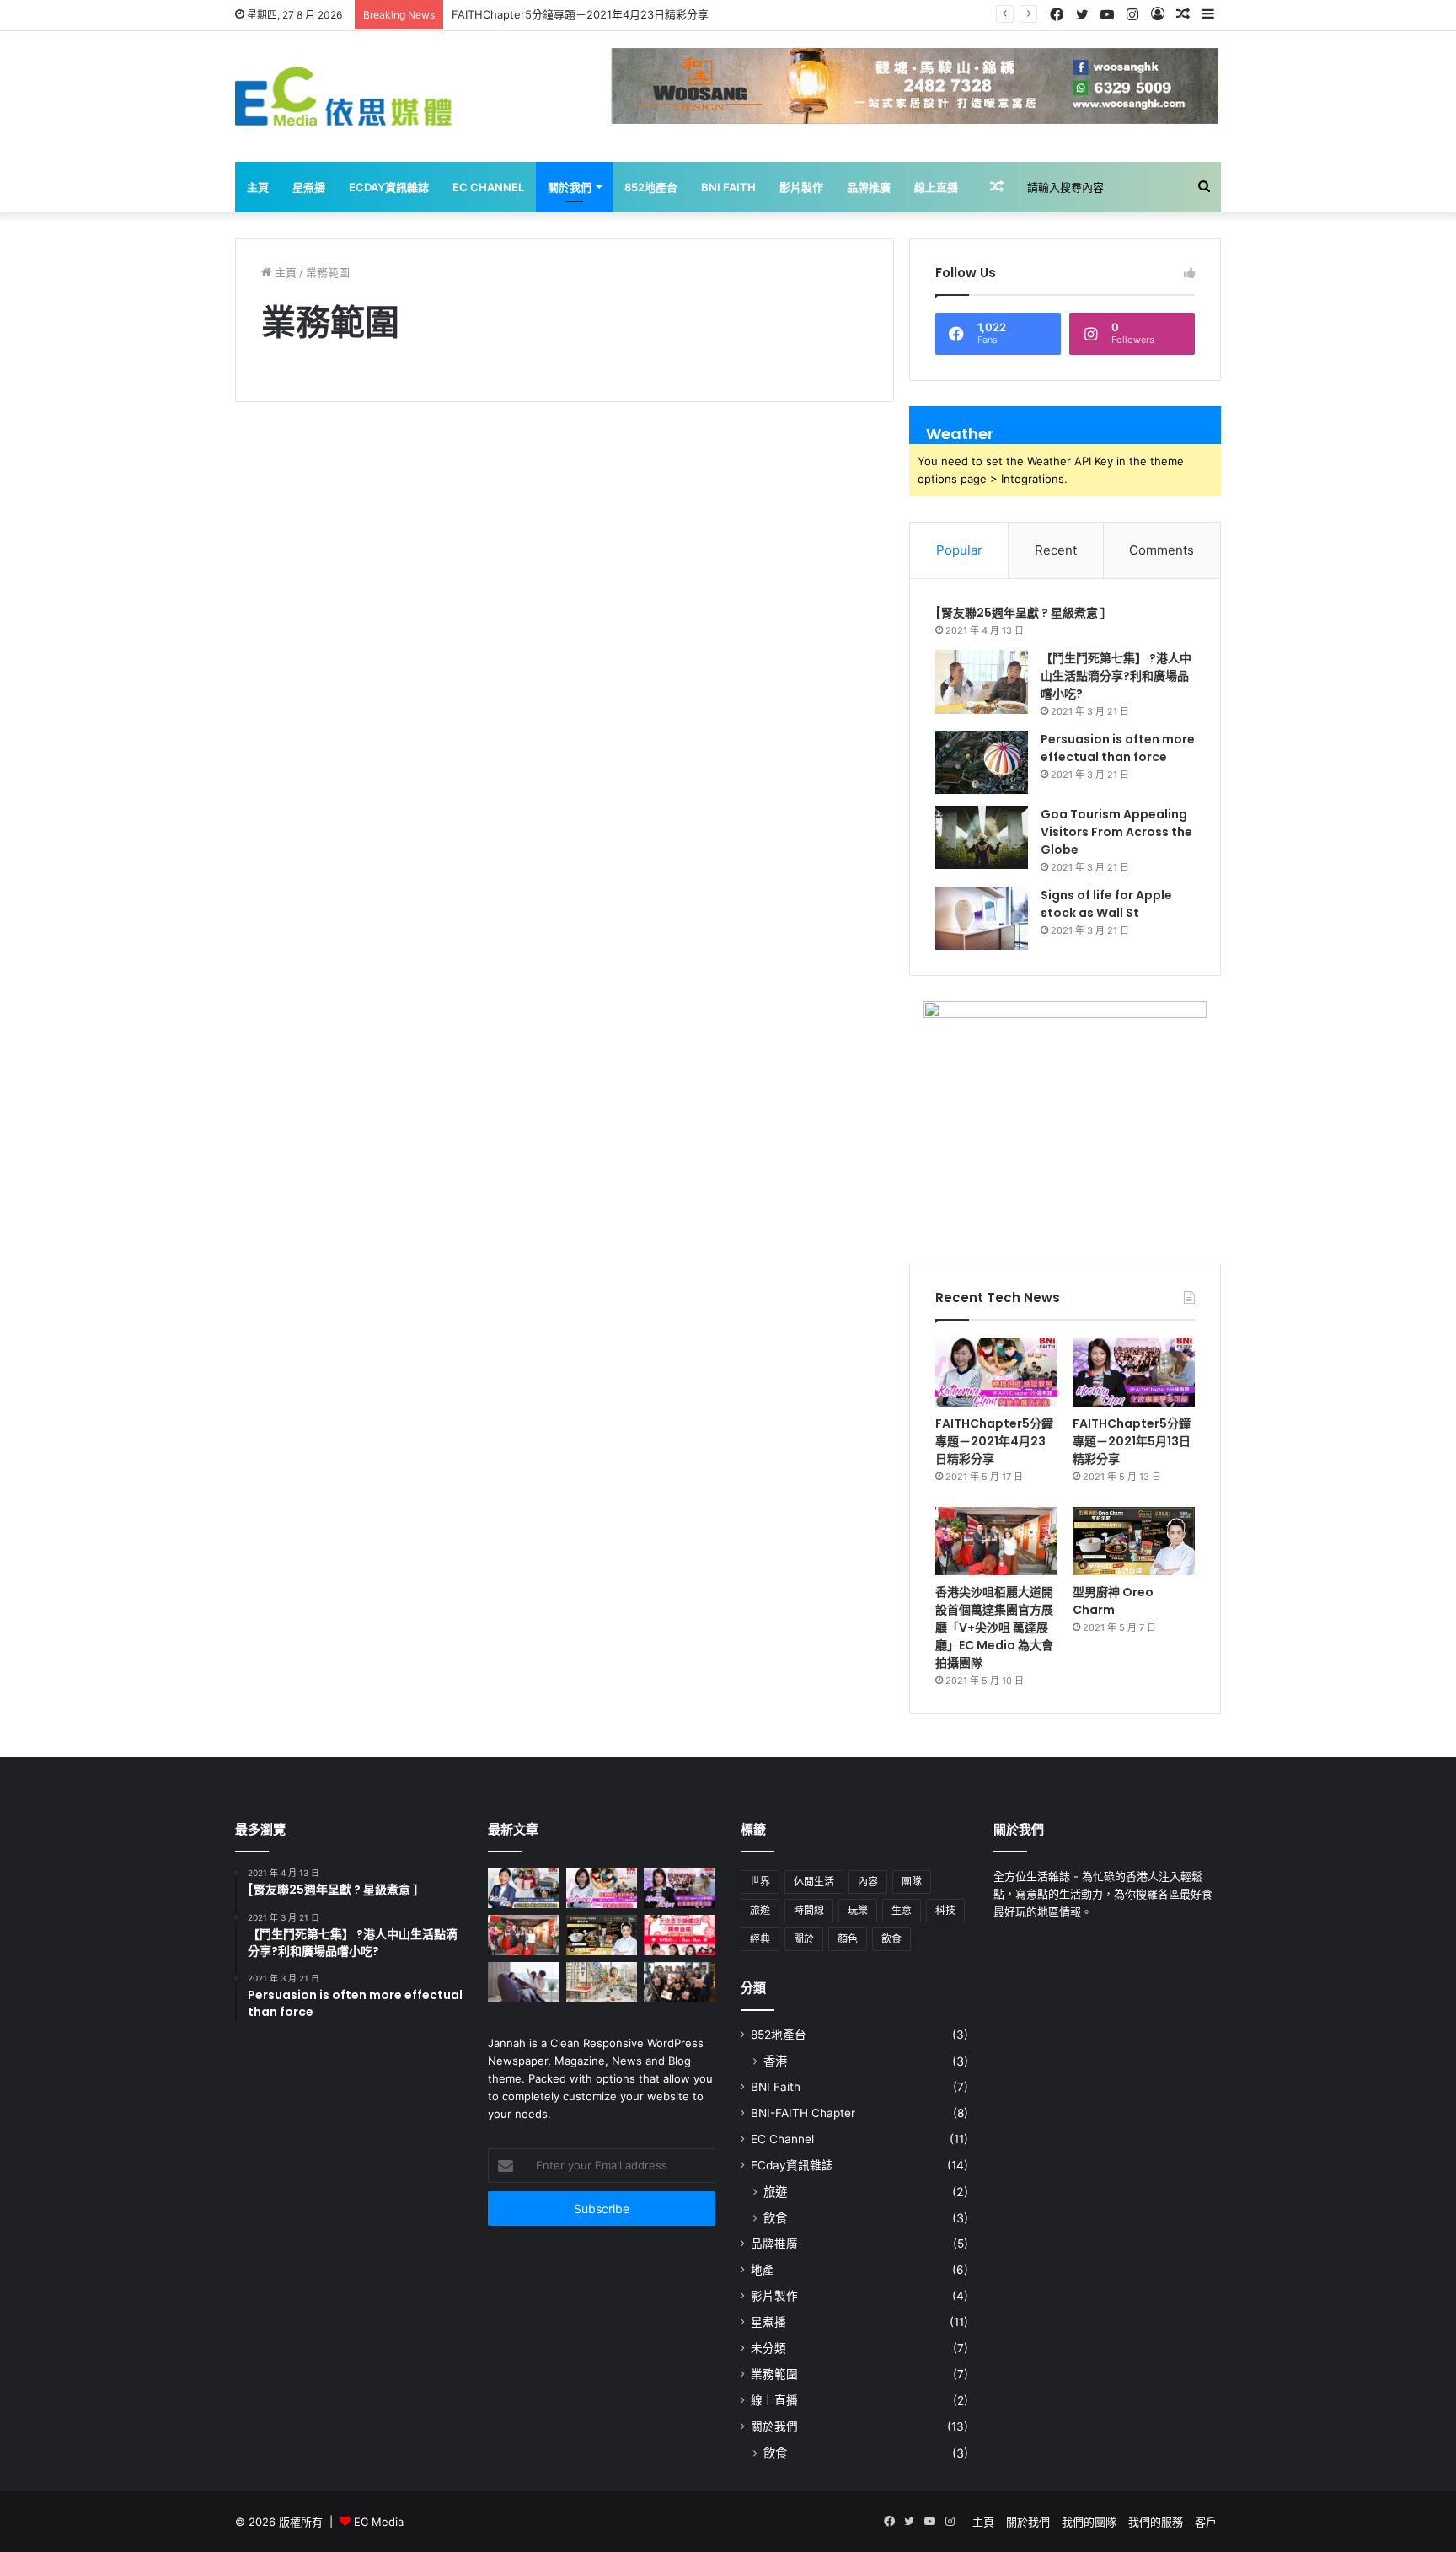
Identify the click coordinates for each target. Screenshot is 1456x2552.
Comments (1162, 550)
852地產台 (651, 187)
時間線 (809, 1910)
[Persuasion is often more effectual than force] (982, 762)
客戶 (1206, 2522)
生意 (902, 1910)
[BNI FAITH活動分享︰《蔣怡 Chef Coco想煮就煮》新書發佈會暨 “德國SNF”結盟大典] (680, 1982)
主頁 (258, 187)
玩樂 (858, 1910)
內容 (868, 1882)
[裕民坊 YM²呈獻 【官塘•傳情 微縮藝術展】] (602, 1982)
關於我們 (570, 187)
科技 (945, 1910)
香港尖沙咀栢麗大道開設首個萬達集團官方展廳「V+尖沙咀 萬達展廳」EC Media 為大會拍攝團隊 (994, 1627)
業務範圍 (774, 2374)
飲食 (891, 1939)
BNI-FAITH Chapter (803, 2113)
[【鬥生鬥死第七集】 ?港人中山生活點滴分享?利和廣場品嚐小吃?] (982, 682)
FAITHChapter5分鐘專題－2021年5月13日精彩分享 (1132, 1441)
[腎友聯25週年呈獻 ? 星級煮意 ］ (1024, 613)
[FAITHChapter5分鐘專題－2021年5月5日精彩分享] (524, 1888)
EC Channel (488, 187)
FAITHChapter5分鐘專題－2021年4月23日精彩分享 (994, 1441)
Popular (959, 550)
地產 (763, 2270)
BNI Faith (728, 187)
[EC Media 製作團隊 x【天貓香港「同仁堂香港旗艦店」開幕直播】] (680, 1935)
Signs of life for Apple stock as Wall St (1106, 904)
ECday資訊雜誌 (389, 187)
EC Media (379, 2522)
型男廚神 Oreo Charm (1113, 1601)
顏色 (848, 1939)
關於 (804, 1939)
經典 (760, 1939)
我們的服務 (1156, 2522)
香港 (775, 2061)
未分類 (768, 2348)
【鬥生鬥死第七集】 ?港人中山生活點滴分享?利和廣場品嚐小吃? (1116, 676)
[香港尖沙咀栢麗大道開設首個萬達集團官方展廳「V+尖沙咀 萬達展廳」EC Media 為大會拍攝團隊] (996, 1541)
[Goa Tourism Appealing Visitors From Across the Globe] (982, 837)
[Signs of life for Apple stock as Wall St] (982, 918)
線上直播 (936, 187)
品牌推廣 (869, 187)
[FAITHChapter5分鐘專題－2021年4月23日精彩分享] (996, 1372)
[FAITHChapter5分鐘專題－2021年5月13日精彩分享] (1134, 1372)
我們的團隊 (1089, 2522)
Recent (1056, 550)
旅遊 (760, 1910)
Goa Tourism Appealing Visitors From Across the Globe (1116, 832)
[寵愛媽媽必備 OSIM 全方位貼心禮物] (524, 1982)
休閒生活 (814, 1882)
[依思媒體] (344, 97)
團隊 (912, 1882)
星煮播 (309, 187)
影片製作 (801, 187)
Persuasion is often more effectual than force (1118, 748)
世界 (760, 1882)
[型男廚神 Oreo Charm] (1134, 1541)
